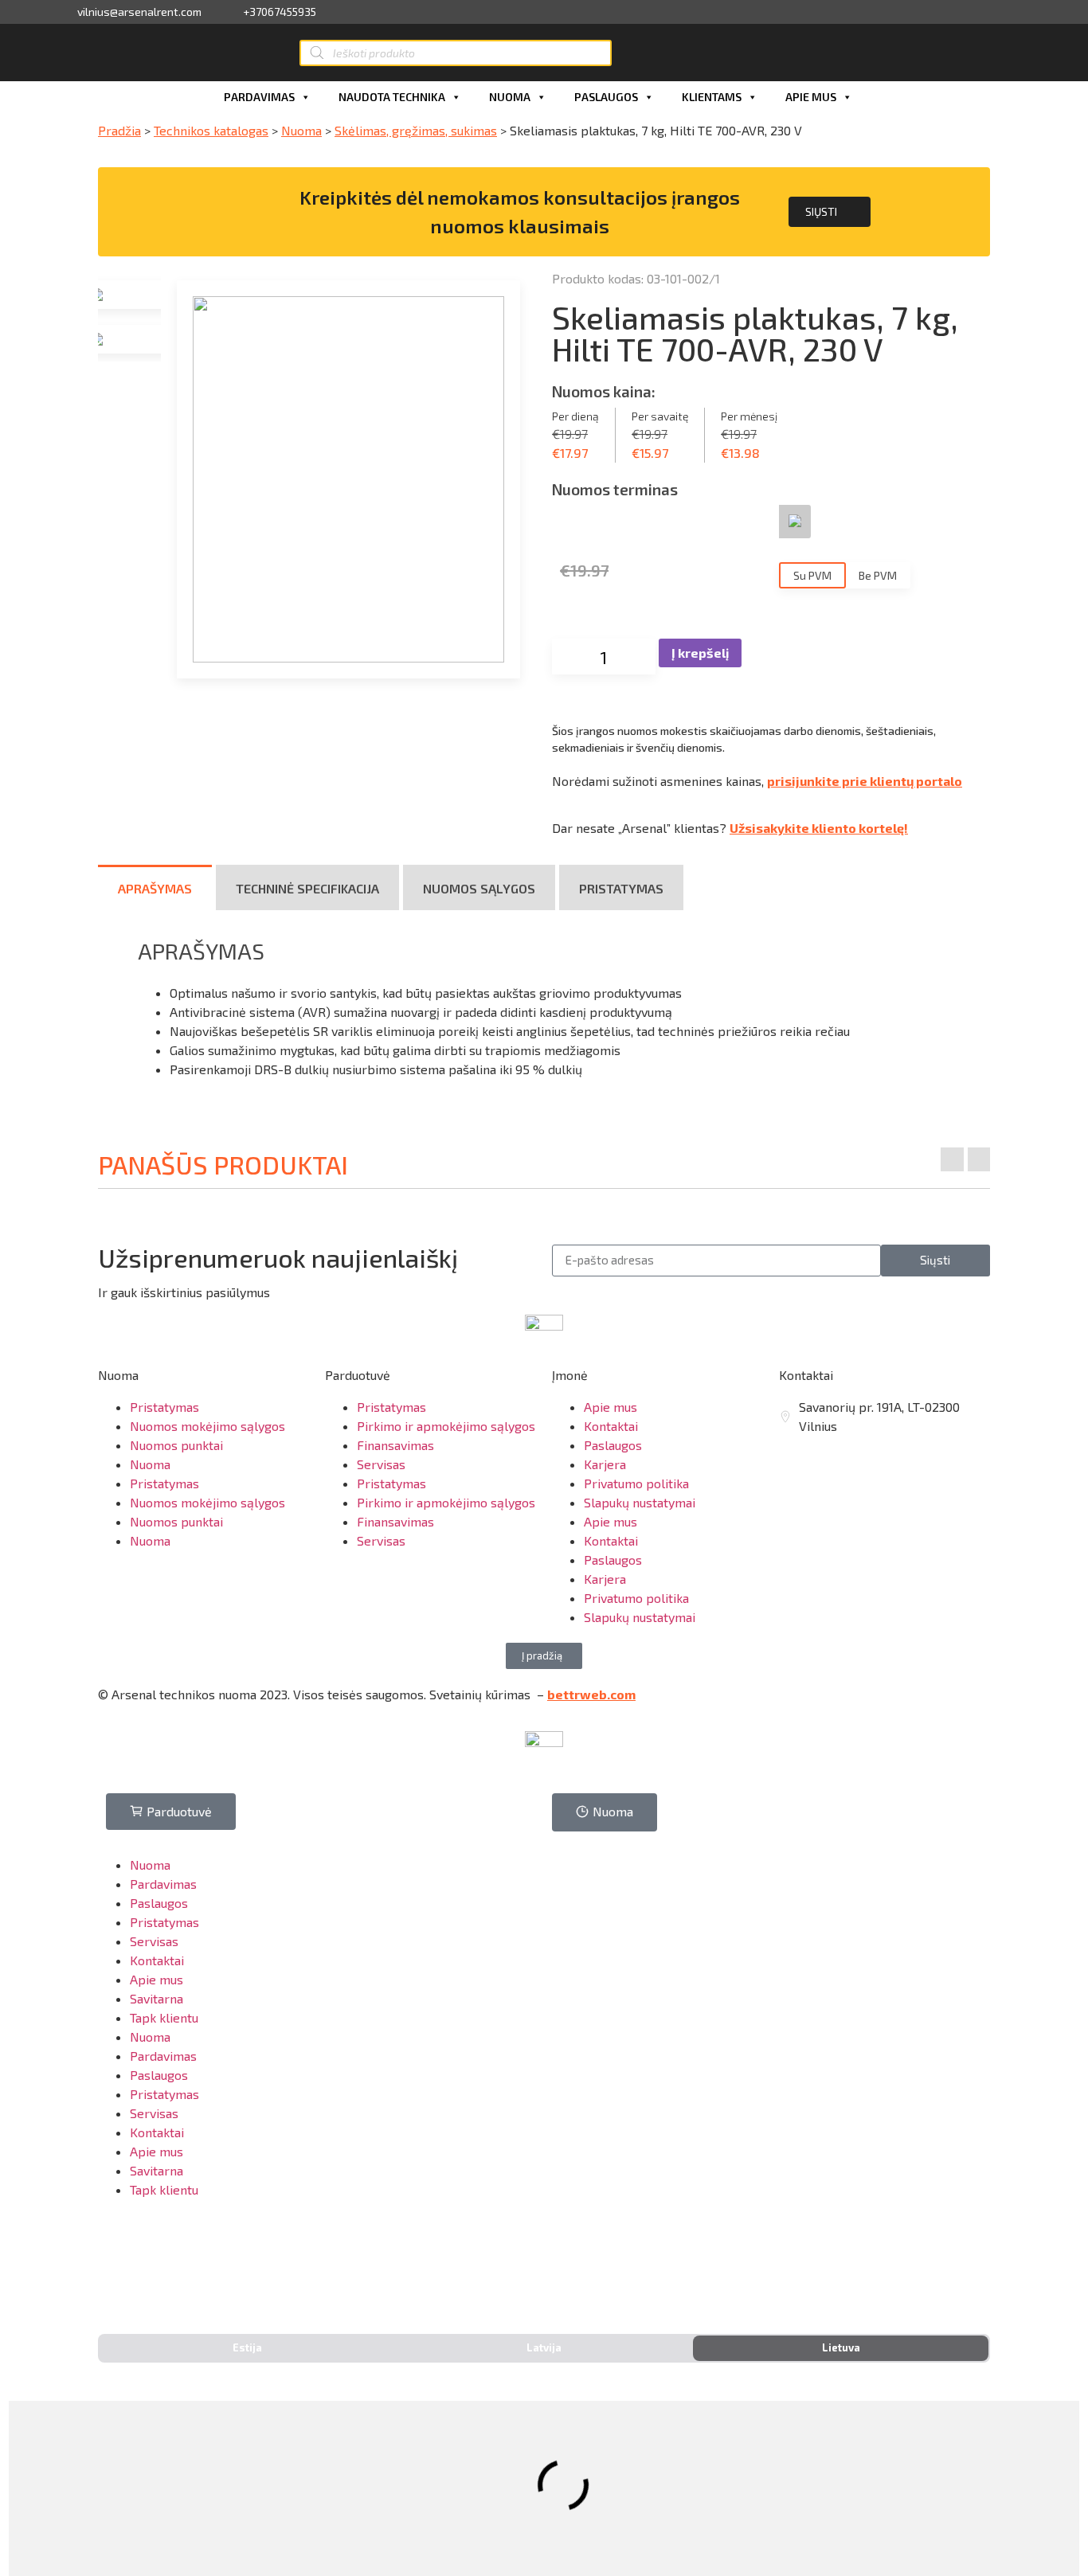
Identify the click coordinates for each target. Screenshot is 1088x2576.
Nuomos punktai (176, 1445)
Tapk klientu (164, 2017)
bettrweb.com (591, 1694)
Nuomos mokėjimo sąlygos (207, 1426)
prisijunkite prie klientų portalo (865, 781)
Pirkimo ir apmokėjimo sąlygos (446, 1426)
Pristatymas (164, 1407)
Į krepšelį (700, 653)
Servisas (381, 1464)
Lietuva (841, 2347)
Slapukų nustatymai (640, 1502)
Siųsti (821, 211)
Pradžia (119, 130)
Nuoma (510, 97)
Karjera (605, 1464)
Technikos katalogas (211, 130)
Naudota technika (392, 97)
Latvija (544, 2347)
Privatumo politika (636, 1483)
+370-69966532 (162, 2259)
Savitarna (157, 1998)
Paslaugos (606, 97)
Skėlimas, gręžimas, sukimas (416, 130)
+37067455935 (280, 12)
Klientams (712, 97)
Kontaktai (611, 1426)
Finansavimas (395, 1445)
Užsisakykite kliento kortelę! (819, 828)
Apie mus (811, 97)
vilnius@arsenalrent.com (139, 12)
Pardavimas (259, 97)
